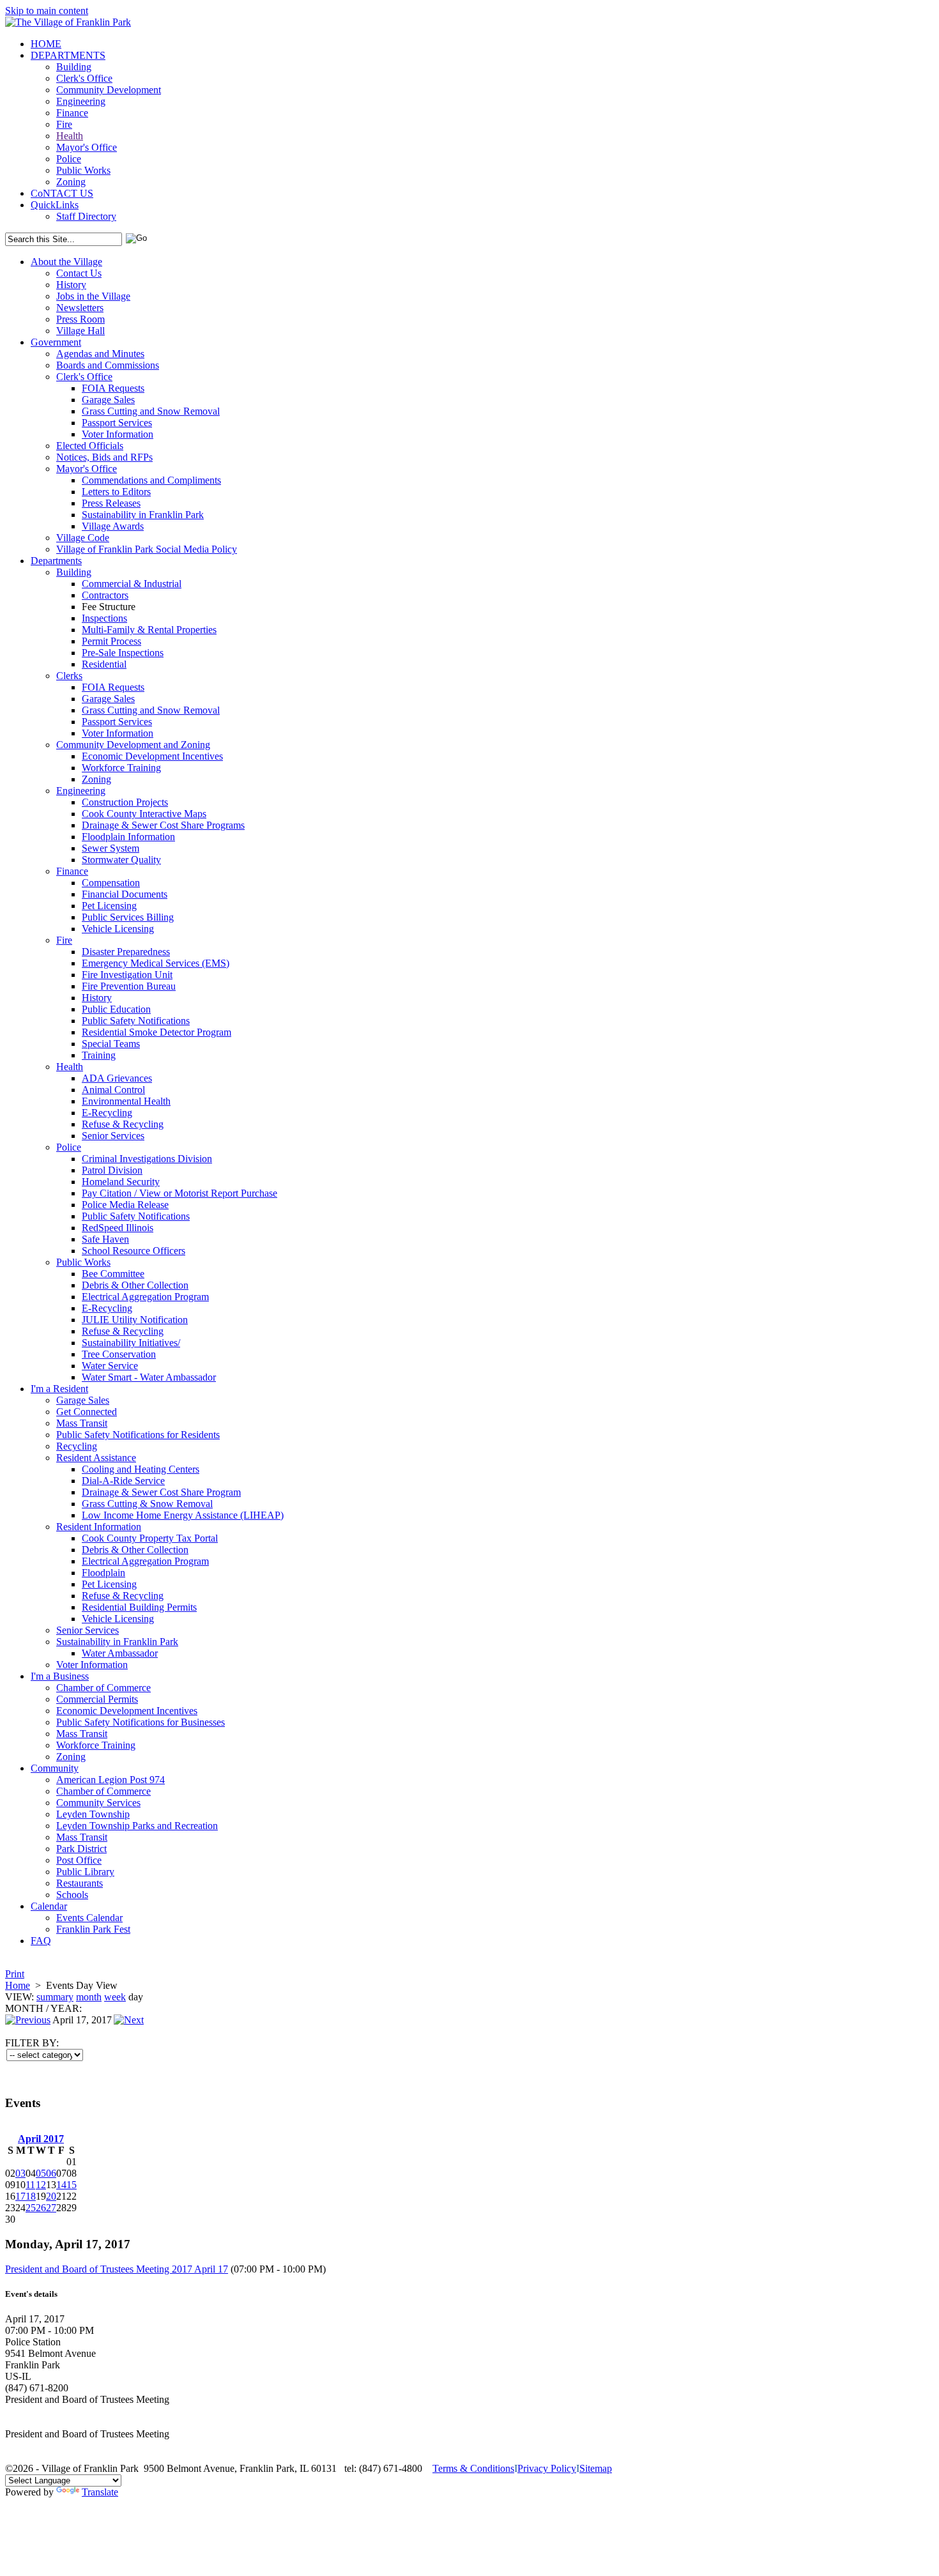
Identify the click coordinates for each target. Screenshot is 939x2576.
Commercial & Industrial (132, 584)
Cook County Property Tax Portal (150, 1538)
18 (31, 2196)
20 (51, 2196)
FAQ (41, 1941)
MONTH (24, 2008)
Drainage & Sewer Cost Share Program (161, 1492)
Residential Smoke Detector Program (156, 1032)
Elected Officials (90, 446)
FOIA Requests (113, 388)
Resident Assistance (96, 1458)
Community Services (98, 1803)
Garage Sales (108, 400)
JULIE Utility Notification (135, 1320)
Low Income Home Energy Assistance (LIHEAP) (183, 1515)
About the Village (66, 262)
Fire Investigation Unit (127, 975)
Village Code (83, 538)
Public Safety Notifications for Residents (138, 1435)
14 (61, 2185)
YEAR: (66, 2008)
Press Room (80, 319)
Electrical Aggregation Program (145, 1297)
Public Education (116, 1009)
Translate (100, 2492)
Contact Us (79, 273)
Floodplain (103, 1573)
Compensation (111, 883)
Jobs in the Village (93, 296)
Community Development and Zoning (133, 745)
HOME (46, 44)
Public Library (85, 1872)
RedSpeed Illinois (118, 1228)
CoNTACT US (62, 193)
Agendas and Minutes (100, 354)
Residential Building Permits (139, 1607)
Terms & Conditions (473, 2468)
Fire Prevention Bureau (129, 986)
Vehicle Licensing (118, 929)
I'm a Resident (59, 1389)
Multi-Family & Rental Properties (149, 630)
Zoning (71, 182)
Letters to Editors (116, 492)
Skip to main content (47, 11)
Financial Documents (125, 894)
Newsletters (80, 308)
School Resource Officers (134, 1251)
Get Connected (87, 1412)
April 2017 (41, 2139)
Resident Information (99, 1527)
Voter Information (118, 434)
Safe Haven (105, 1239)
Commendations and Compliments (151, 480)
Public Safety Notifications (136, 1021)
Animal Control (113, 1090)
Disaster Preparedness (126, 952)
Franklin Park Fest (93, 1929)
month (89, 1997)
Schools (72, 1895)
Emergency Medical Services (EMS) (156, 963)
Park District (81, 1849)
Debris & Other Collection (135, 1285)
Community (55, 1768)
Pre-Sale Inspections (123, 653)
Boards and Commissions (108, 365)
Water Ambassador (120, 1653)
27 (51, 2208)
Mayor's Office (87, 147)
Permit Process (111, 641)
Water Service (110, 1366)
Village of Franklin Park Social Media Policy (147, 549)
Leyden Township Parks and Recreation (137, 1826)
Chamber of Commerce (103, 1688)
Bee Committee (113, 1274)
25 (31, 2208)
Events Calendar (89, 1918)
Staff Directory (86, 216)
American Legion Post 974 (111, 1780)
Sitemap (596, 2468)
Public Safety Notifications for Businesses (141, 1722)
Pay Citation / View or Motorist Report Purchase (179, 1193)
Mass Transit (82, 1423)
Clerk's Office (84, 78)
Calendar (49, 1906)
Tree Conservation (119, 1354)
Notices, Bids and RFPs (104, 457)
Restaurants (80, 1883)
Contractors (105, 595)
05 (41, 2173)
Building (74, 67)
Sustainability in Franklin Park (143, 515)
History (71, 285)
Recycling (77, 1446)
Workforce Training (121, 768)
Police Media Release (125, 1205)
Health (70, 136)
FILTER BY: (32, 2043)
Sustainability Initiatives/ (131, 1343)
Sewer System (111, 848)
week (115, 1997)
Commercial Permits (97, 1699)
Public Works (83, 170)
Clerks (69, 676)
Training (99, 1055)
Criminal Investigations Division (147, 1159)
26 (41, 2208)
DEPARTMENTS (68, 55)
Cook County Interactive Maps (144, 814)
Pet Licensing (109, 906)
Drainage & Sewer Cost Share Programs (163, 825)
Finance (72, 113)
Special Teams (111, 1044)
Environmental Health (126, 1101)
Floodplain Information (128, 837)
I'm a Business (60, 1676)
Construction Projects (125, 802)
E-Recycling (107, 1113)
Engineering (81, 101)
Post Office (79, 1860)
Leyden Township (93, 1814)
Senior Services (113, 1136)
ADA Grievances (117, 1078)
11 (30, 2185)
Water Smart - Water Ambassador (149, 1377)
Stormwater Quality (121, 860)
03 (20, 2173)
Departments (56, 561)
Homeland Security (121, 1182)
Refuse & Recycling (123, 1124)
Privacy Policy (547, 2468)
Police (69, 159)
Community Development (109, 90)
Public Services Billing (128, 917)
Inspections (104, 618)
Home (18, 1985)
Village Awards (113, 526)
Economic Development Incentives (152, 756)
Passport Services (117, 423)
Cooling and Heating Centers (141, 1469)
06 (51, 2173)
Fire (64, 124)
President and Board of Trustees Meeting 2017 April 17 (117, 2269)
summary (55, 1997)
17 (20, 2196)
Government (56, 342)
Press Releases (111, 503)
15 (72, 2185)
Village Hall (80, 331)
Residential (104, 664)
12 (41, 2185)
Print (15, 1974)
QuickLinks (55, 205)
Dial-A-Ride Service (123, 1481)
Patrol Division (112, 1170)
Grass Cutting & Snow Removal (147, 1504)
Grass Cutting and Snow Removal (151, 411)
